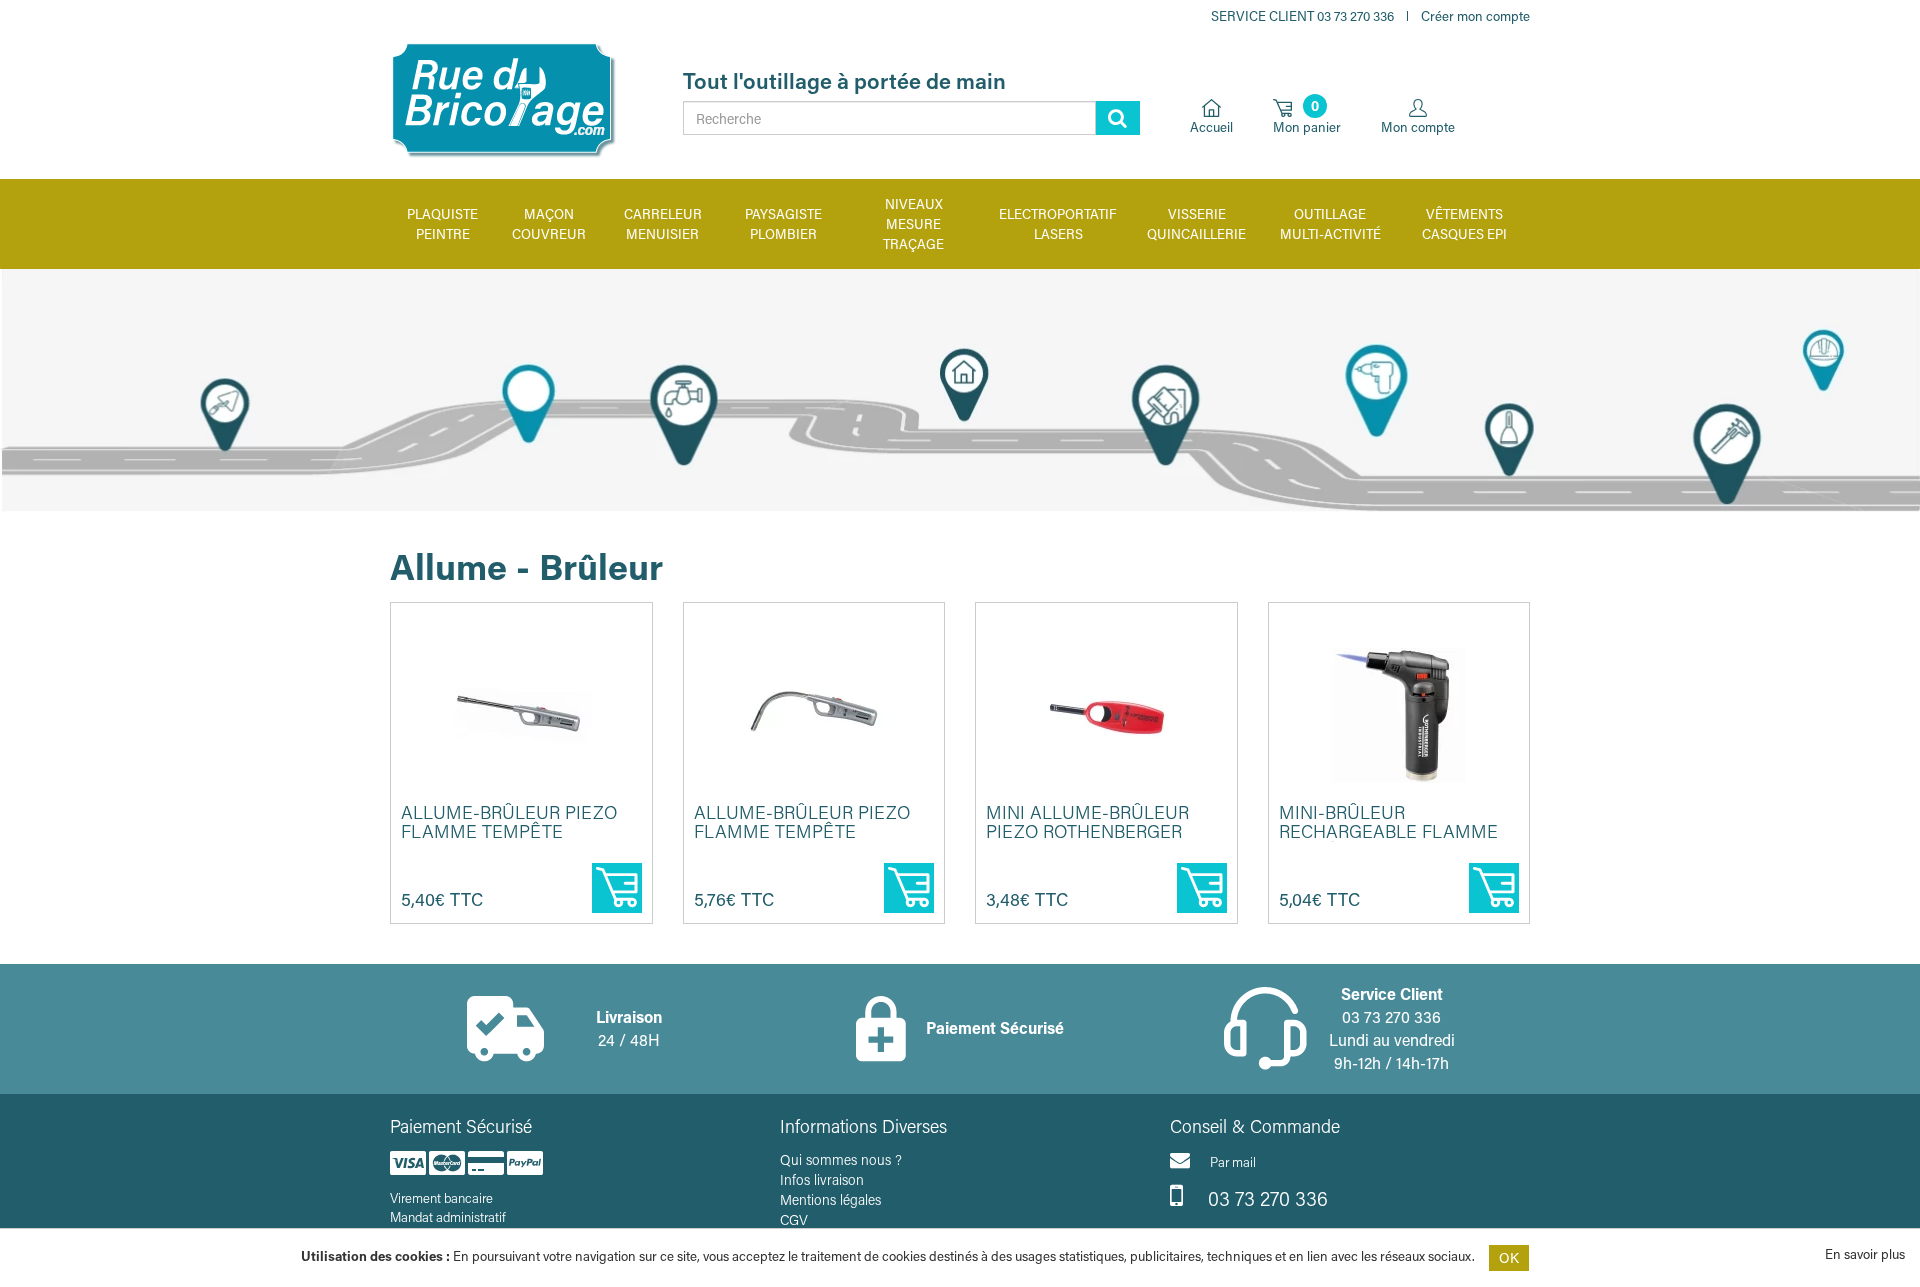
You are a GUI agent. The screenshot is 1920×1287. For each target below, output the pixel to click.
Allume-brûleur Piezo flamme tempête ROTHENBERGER (509, 832)
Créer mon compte (1475, 15)
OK (1509, 1257)
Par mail (1233, 1161)
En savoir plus (1865, 1253)
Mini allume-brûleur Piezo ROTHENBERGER (1087, 822)
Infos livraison (822, 1179)
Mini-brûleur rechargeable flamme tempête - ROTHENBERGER (1397, 832)
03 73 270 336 (1265, 1198)
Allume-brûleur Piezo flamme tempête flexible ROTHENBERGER (805, 832)
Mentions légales (830, 1199)
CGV (794, 1219)
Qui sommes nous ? (841, 1159)
